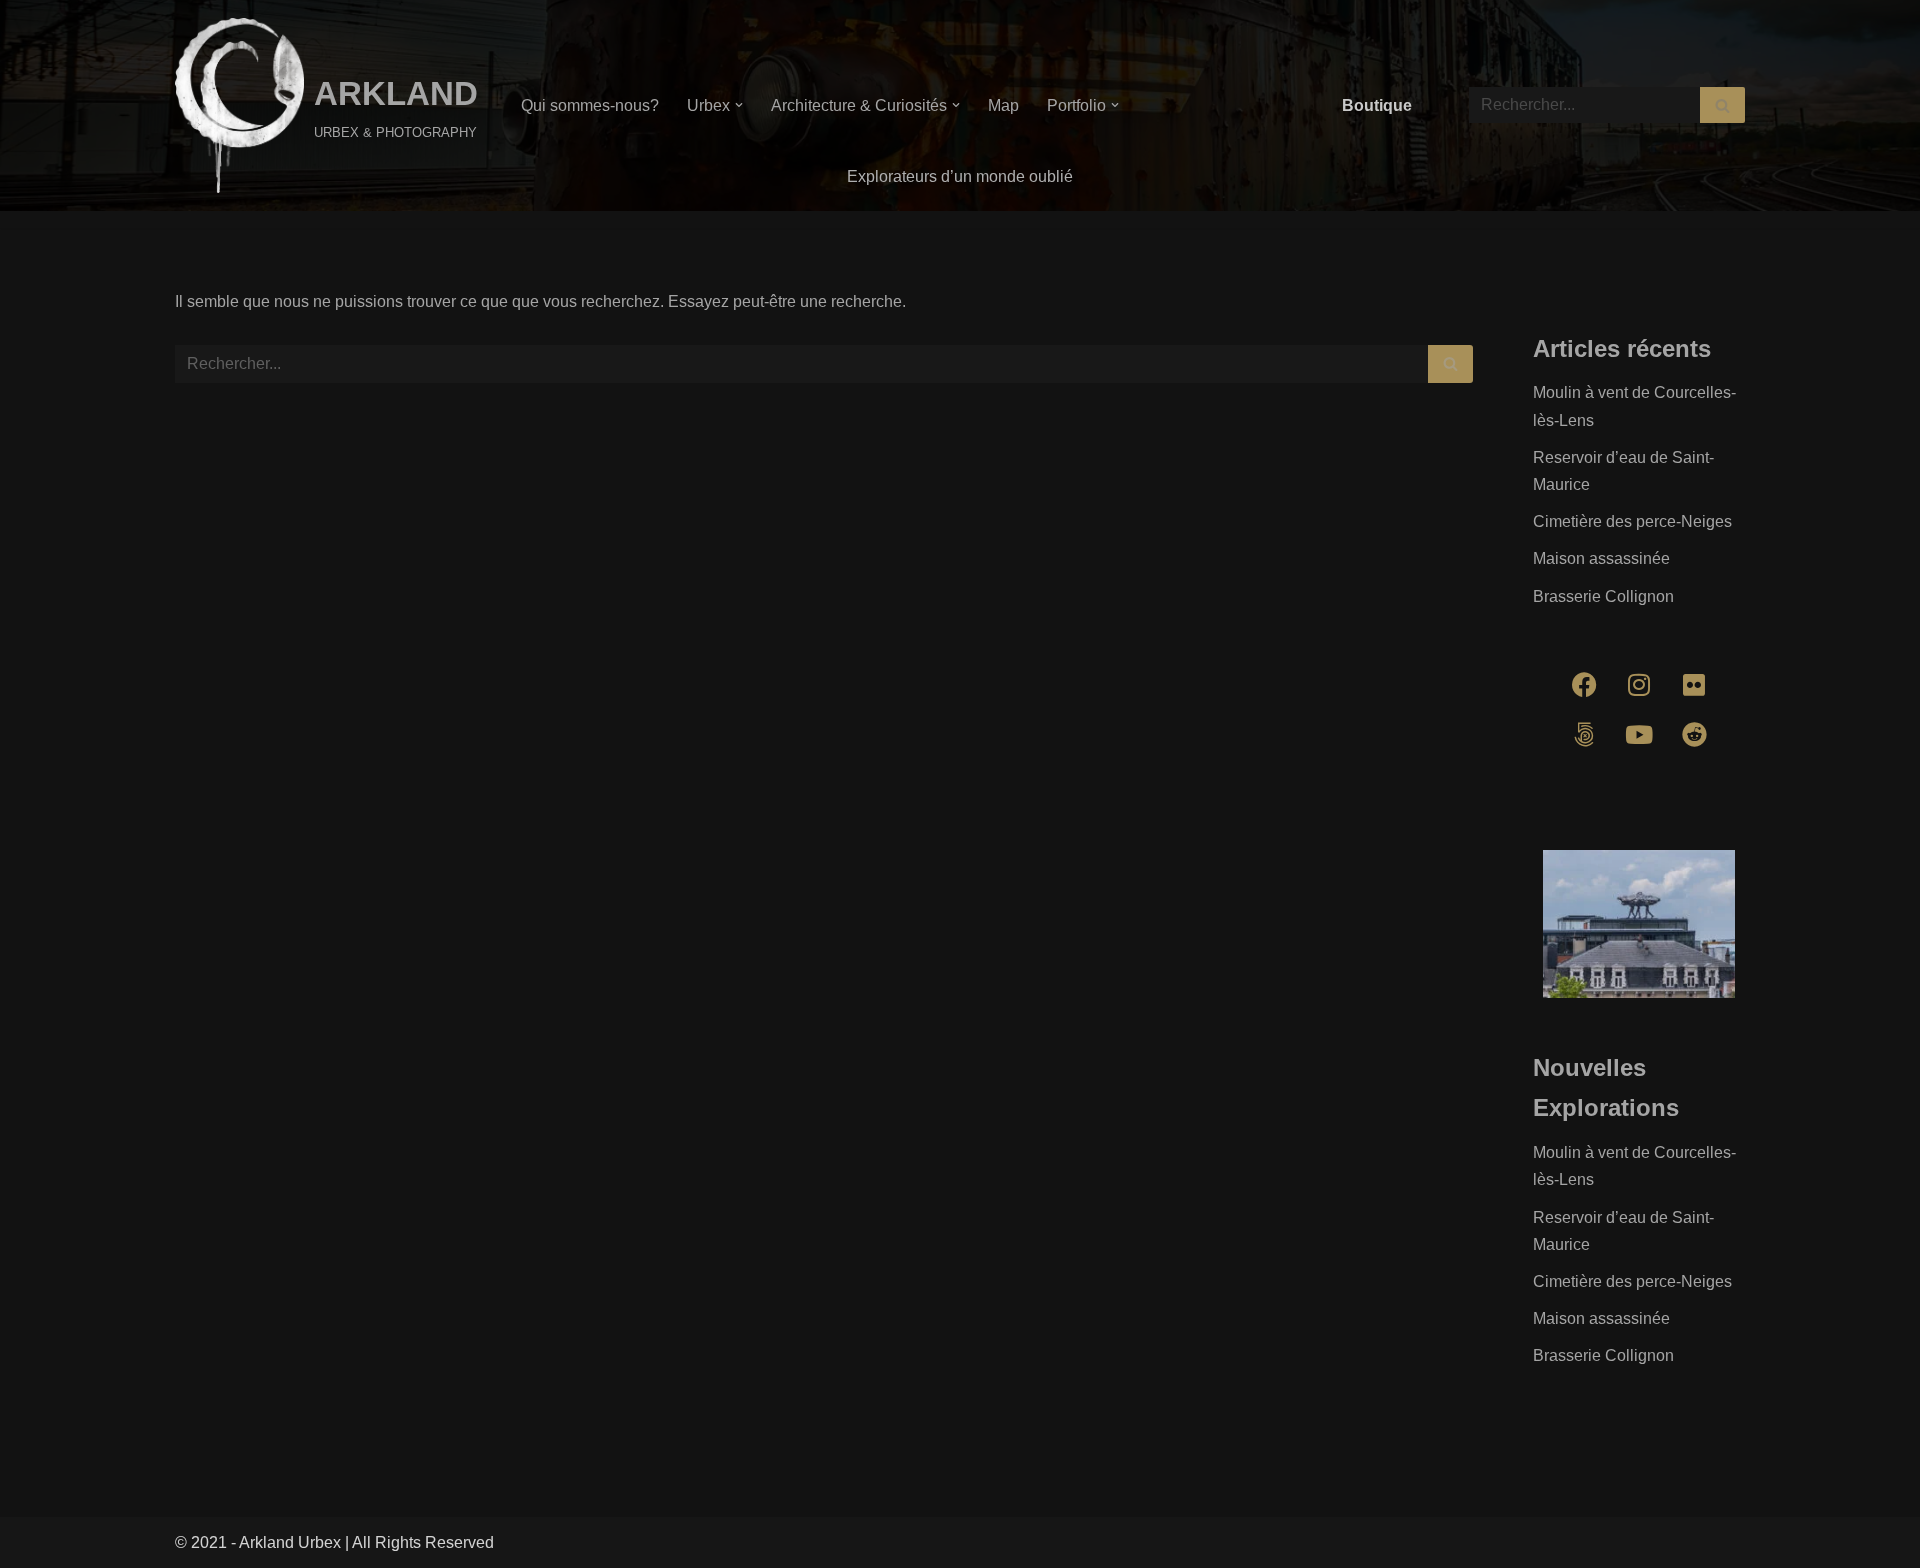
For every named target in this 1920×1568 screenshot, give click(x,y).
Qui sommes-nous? (590, 105)
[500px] (1584, 735)
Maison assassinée (1601, 558)
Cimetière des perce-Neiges (1632, 521)
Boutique (1377, 105)
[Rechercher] (1722, 105)
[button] (739, 105)
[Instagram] (1639, 685)
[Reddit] (1694, 735)
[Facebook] (1584, 685)
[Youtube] (1639, 735)
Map (1003, 105)
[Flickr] (1694, 685)
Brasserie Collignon (1603, 596)
